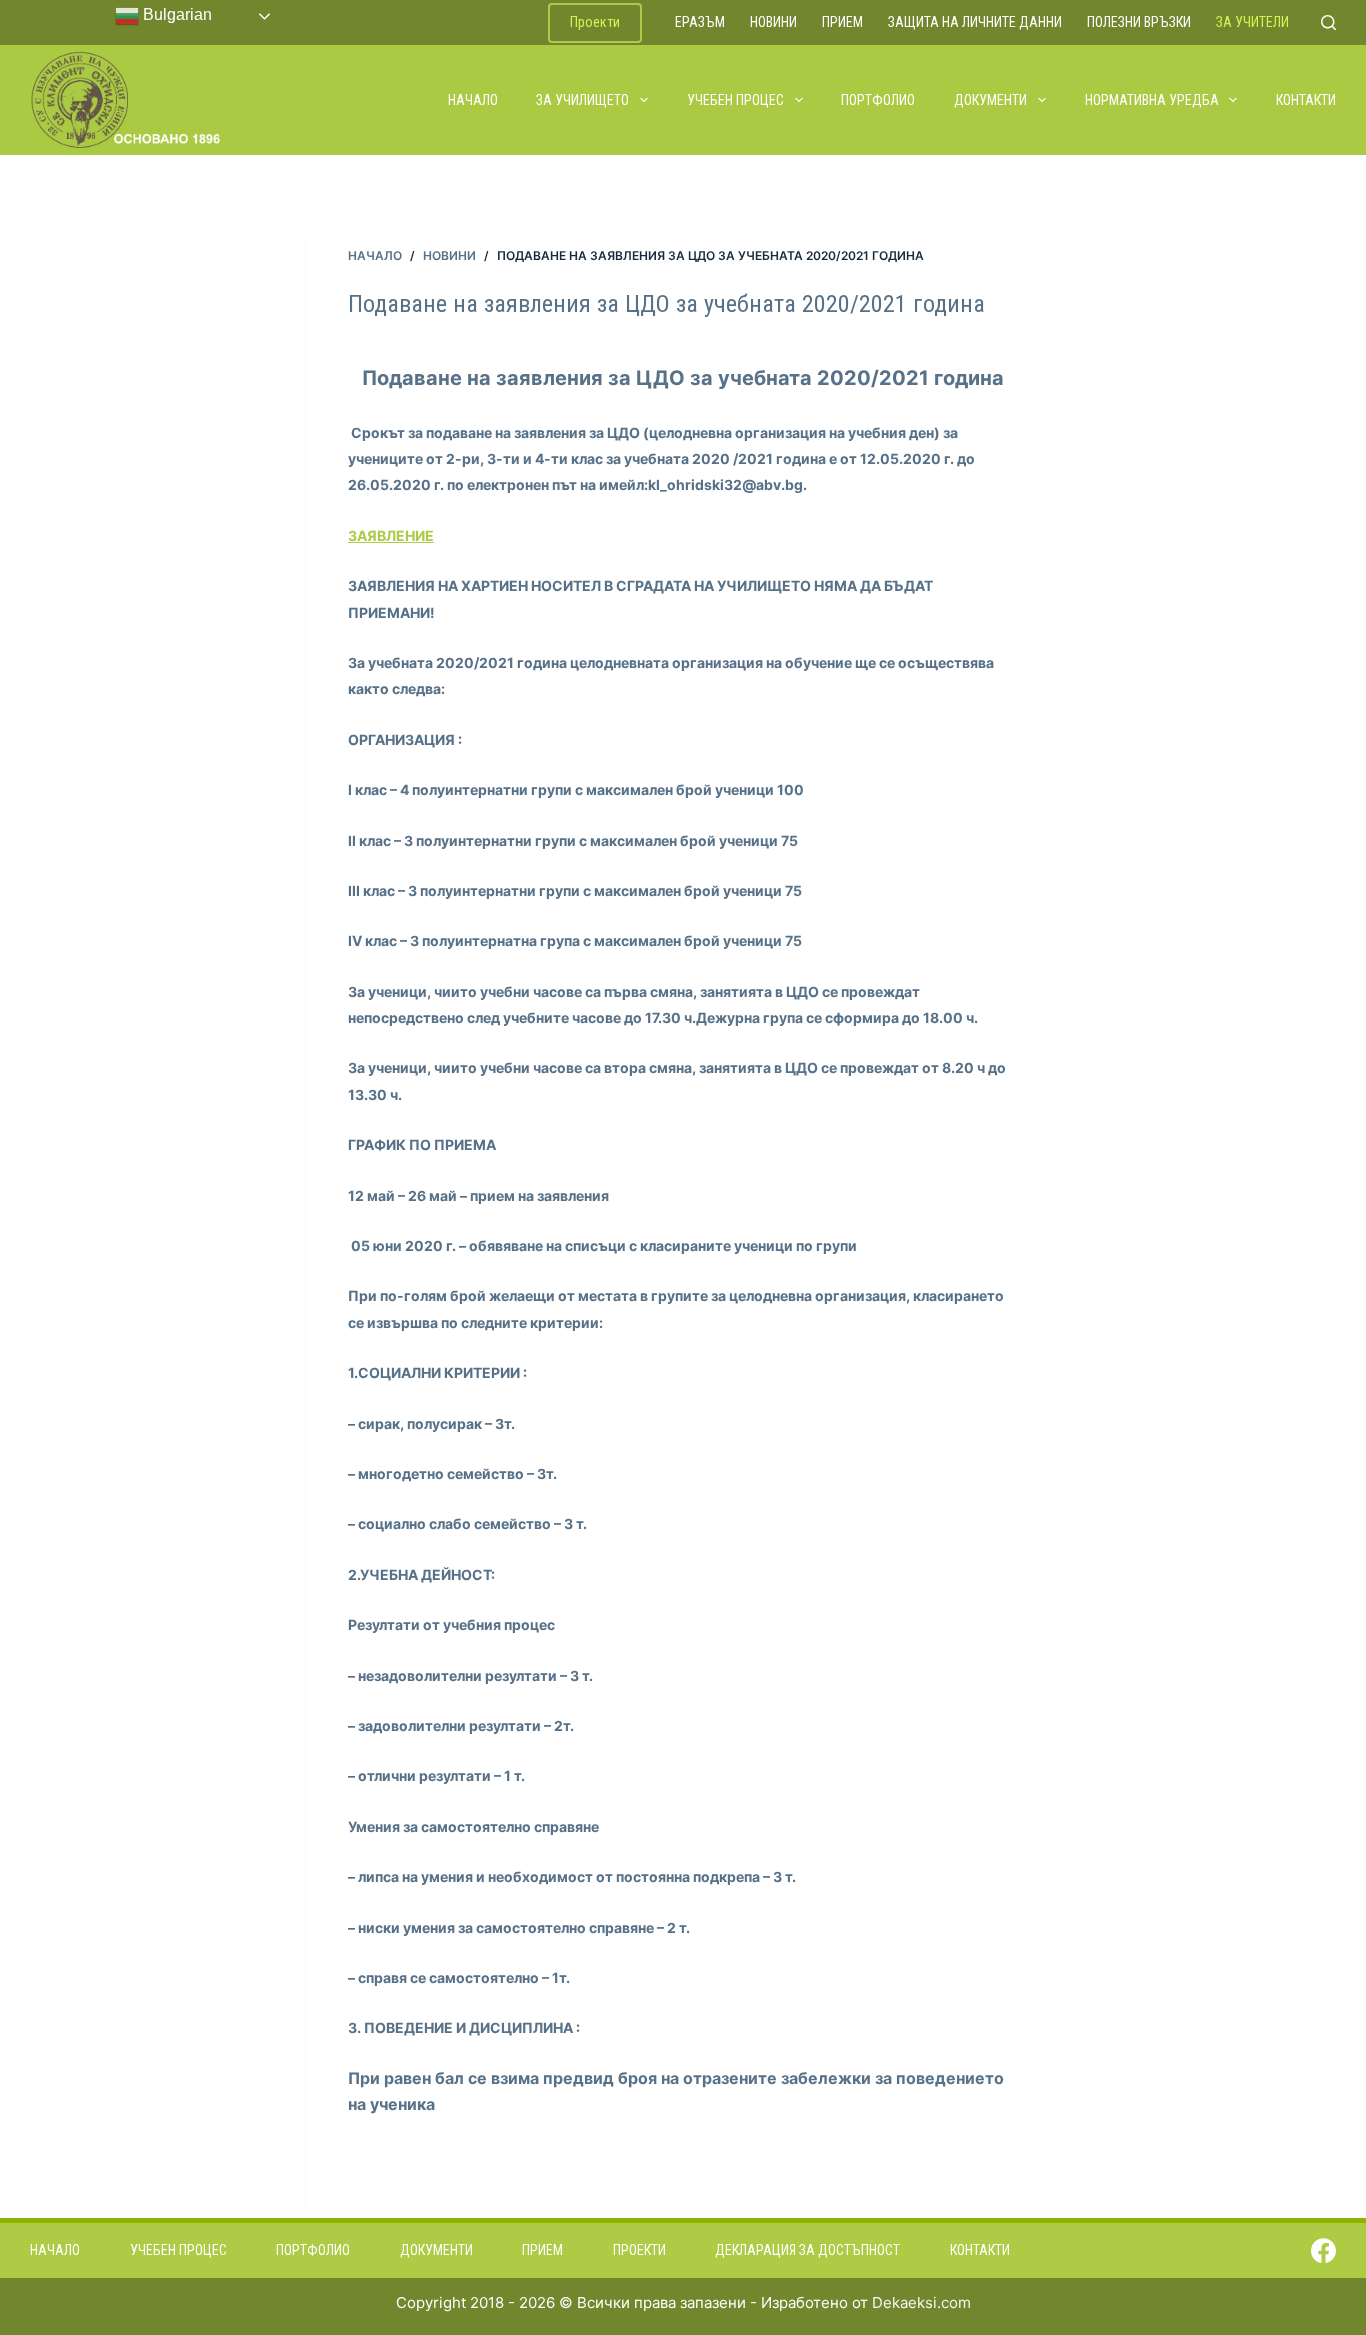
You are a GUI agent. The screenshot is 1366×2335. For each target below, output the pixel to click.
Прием (842, 22)
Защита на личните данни (975, 22)
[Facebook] (1323, 2250)
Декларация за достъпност (807, 2250)
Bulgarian (175, 14)
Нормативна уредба (1152, 100)
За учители (1252, 22)
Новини (773, 22)
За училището (582, 100)
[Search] (1328, 22)
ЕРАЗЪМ (700, 22)
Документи (990, 100)
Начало (473, 100)
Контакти (1306, 100)
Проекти (595, 22)
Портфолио (878, 100)
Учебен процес (735, 100)
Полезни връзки (1139, 22)
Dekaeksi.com (921, 2302)
